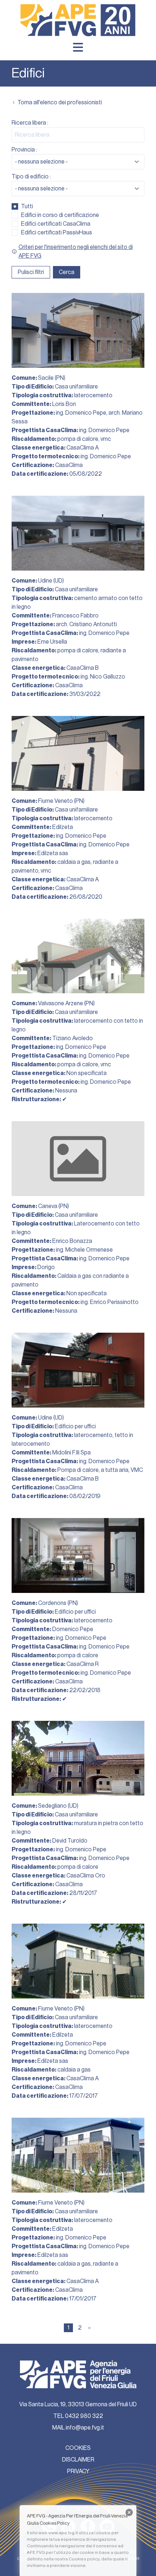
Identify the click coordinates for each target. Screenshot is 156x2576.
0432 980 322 (84, 2416)
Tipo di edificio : (31, 177)
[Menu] (78, 47)
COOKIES (78, 2448)
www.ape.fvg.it (63, 2533)
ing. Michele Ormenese (84, 1250)
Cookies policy (84, 2559)
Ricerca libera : (30, 123)
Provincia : (24, 150)
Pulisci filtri (31, 272)
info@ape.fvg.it (85, 2428)
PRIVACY (78, 2471)
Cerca (67, 272)
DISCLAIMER (78, 2460)
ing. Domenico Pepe (81, 413)
